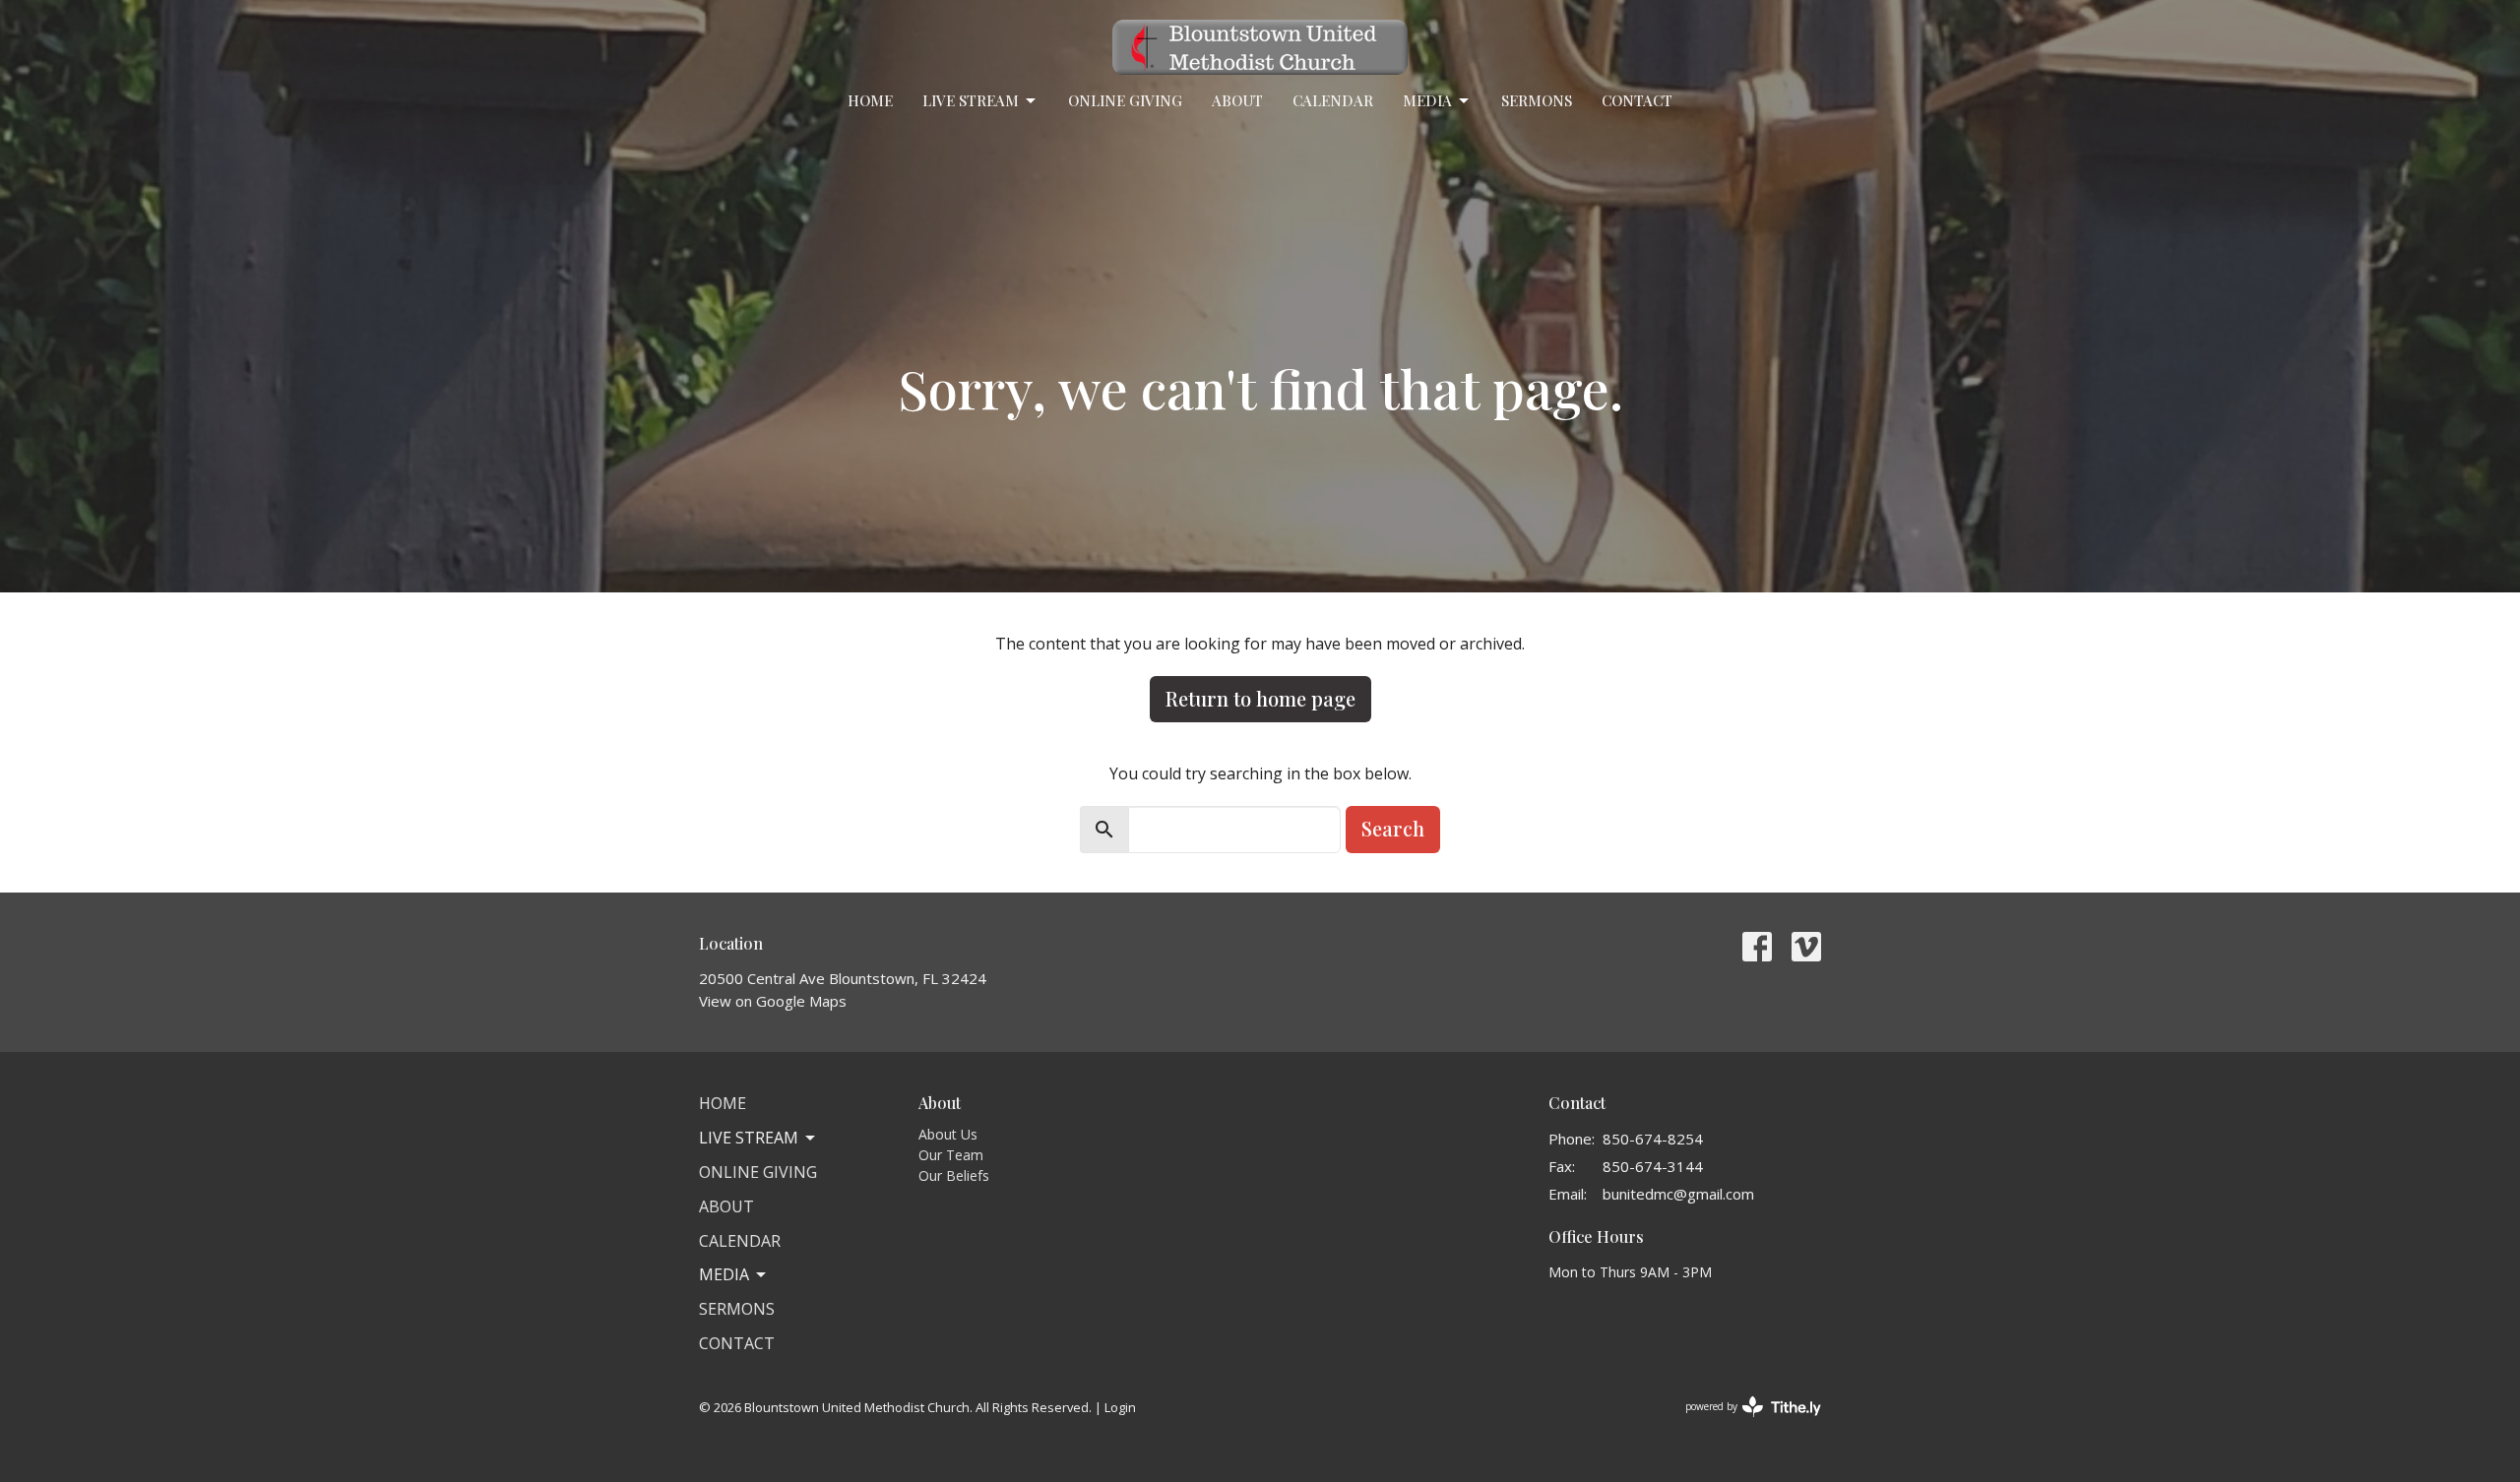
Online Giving (1125, 100)
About (1237, 100)
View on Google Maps (773, 1001)
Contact (1637, 100)
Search (1393, 828)
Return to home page (1260, 698)
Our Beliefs (954, 1175)
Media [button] (724, 1274)
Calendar (1333, 100)
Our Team (951, 1155)
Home (870, 100)
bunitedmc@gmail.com (1678, 1194)
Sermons (1537, 100)
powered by (1743, 1423)
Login (1120, 1407)
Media (1427, 100)
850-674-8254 (1653, 1139)
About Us (948, 1134)
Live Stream (971, 100)
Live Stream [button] (749, 1138)
